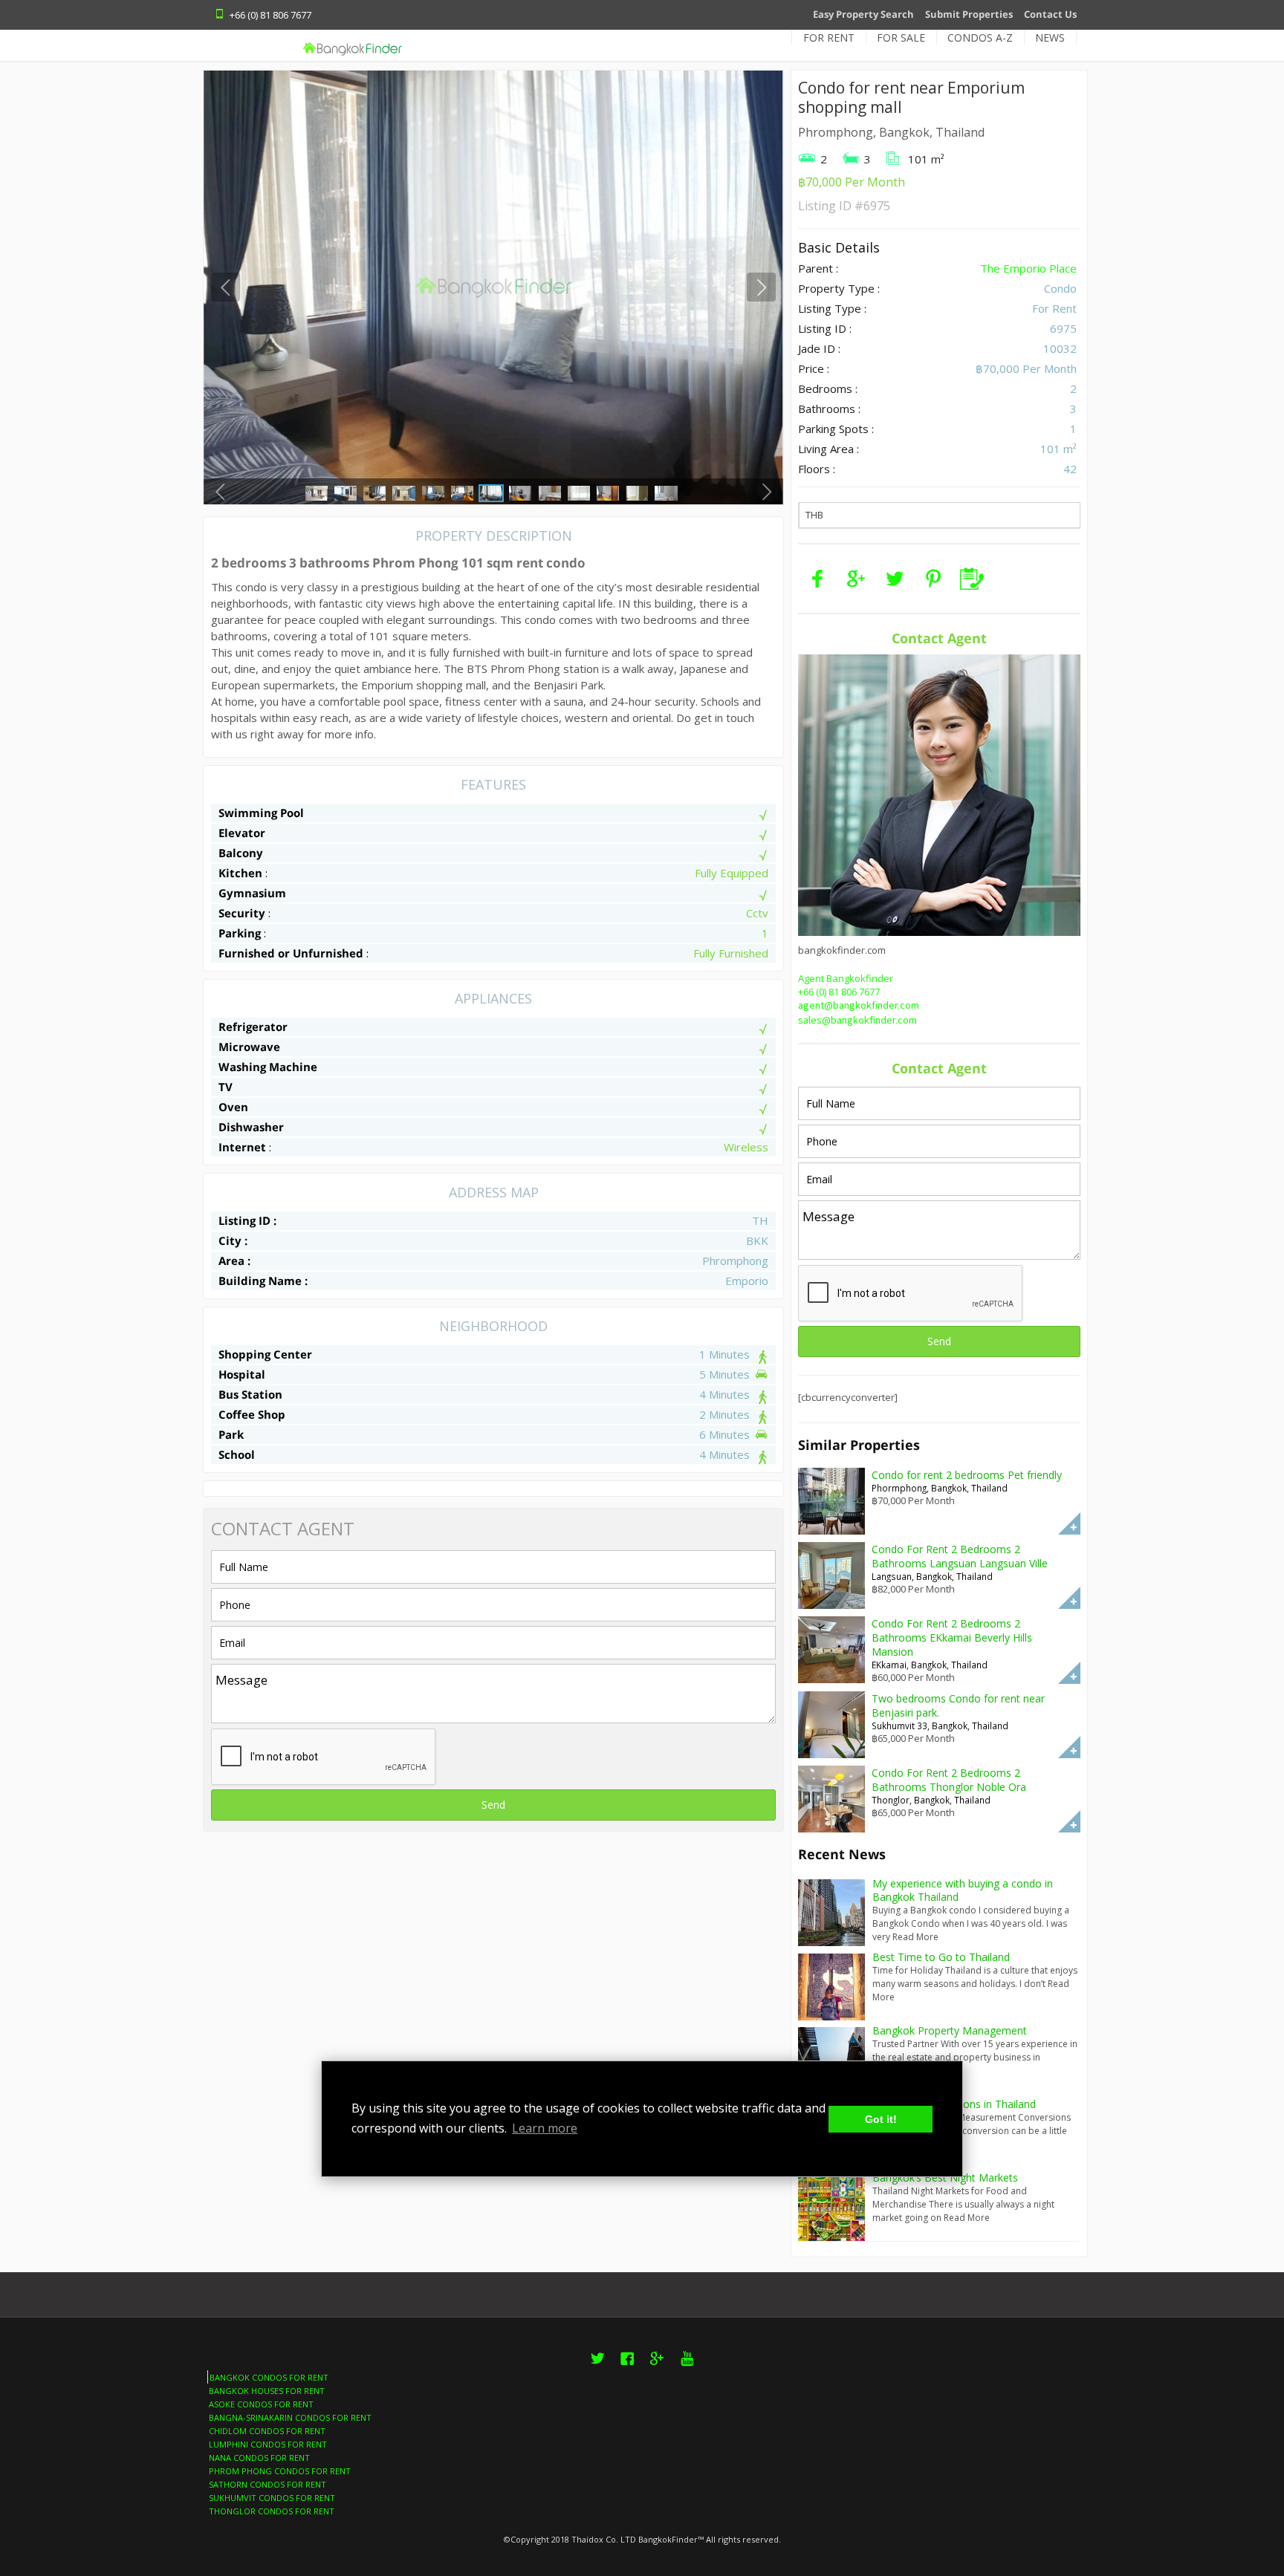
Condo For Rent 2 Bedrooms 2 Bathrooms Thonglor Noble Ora (949, 1780)
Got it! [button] (881, 2119)
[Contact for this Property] (972, 579)
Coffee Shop (252, 1414)
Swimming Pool (261, 813)
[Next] (761, 287)
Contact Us (1050, 14)
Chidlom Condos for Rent (267, 2431)
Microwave (249, 1047)
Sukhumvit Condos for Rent (272, 2498)
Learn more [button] (545, 2128)
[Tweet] (895, 579)
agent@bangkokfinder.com (859, 1006)
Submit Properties (969, 14)
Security (242, 913)
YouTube (687, 2367)
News (1050, 38)
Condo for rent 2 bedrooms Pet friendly (967, 1475)
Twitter (597, 2367)
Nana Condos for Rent (259, 2458)
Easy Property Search (863, 14)
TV (226, 1087)
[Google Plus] (856, 579)
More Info (1069, 1523)
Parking (240, 933)
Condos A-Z (980, 38)
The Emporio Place (1028, 268)
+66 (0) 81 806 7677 (839, 992)
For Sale (901, 38)
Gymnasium (252, 893)
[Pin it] (933, 579)
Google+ (657, 2367)
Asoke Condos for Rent (261, 2404)
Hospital (242, 1374)
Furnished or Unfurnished (291, 953)
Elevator (242, 833)
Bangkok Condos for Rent (269, 2377)
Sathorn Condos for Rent (267, 2484)
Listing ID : (247, 1220)
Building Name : (263, 1281)
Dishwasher (251, 1127)
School (237, 1454)
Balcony (241, 853)
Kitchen (240, 873)
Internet (242, 1147)
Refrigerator (253, 1027)
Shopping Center (265, 1354)
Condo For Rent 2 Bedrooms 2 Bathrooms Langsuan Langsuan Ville (960, 1556)
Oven (233, 1107)
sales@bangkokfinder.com (857, 1021)
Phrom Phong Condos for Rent (280, 2471)
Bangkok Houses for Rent (267, 2391)
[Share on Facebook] (817, 579)
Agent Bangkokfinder (846, 978)
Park (231, 1434)
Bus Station (250, 1394)
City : (233, 1240)
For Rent (829, 38)
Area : (234, 1261)
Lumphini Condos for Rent (268, 2444)
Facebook (627, 2367)
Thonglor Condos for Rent (272, 2511)
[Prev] (226, 287)
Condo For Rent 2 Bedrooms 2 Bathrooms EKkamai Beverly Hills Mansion (952, 1637)
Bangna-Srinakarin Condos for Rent (290, 2417)
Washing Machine (268, 1067)
